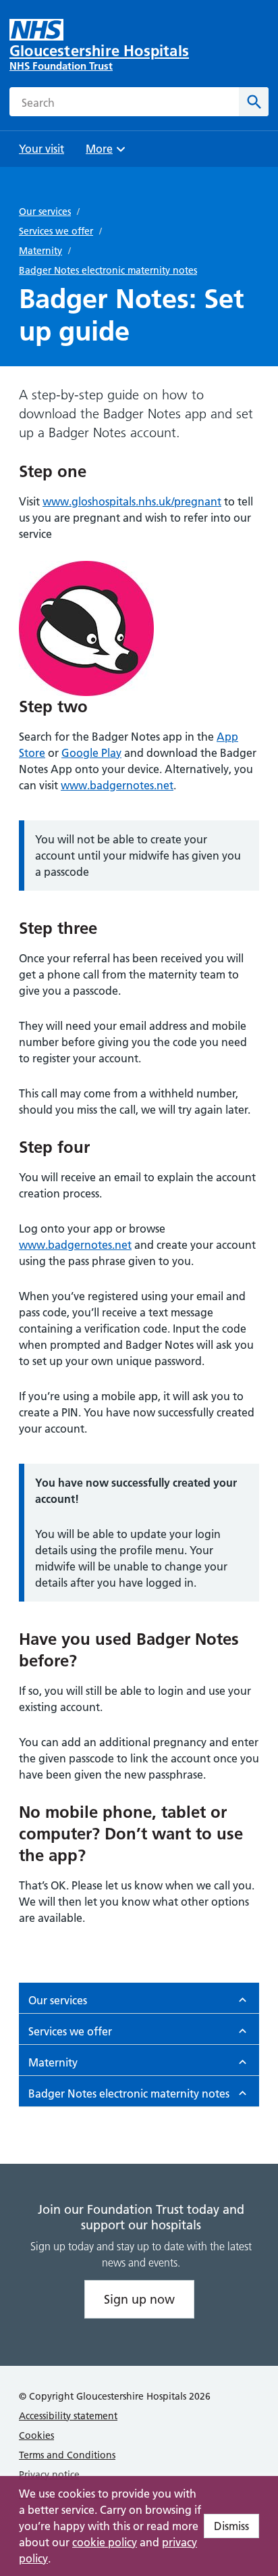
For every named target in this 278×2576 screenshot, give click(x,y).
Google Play (91, 753)
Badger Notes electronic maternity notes (108, 270)
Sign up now (139, 2299)
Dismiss (231, 2526)
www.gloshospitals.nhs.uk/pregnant (132, 501)
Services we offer (56, 231)
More (104, 153)
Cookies (36, 2435)
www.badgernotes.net (117, 785)
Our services (45, 212)
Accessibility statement (68, 2416)
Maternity (40, 251)
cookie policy (105, 2542)
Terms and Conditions (67, 2455)
